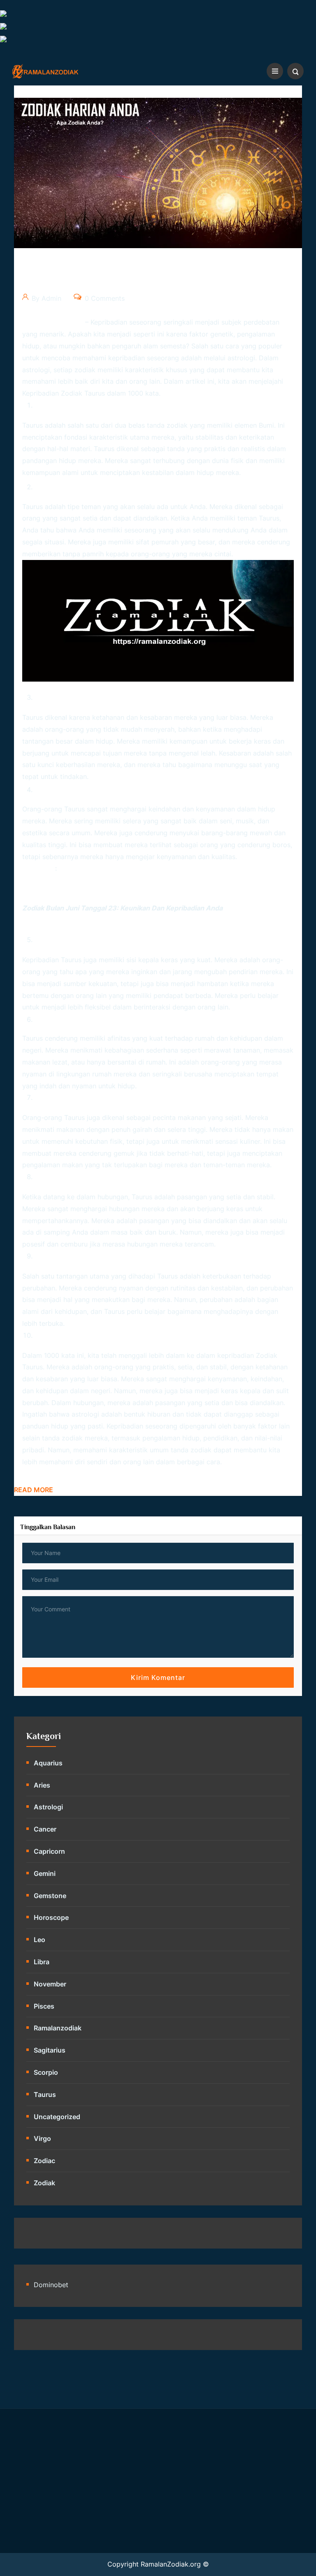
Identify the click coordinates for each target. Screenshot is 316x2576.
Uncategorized (57, 2117)
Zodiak (267, 1355)
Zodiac (44, 2161)
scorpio (46, 2072)
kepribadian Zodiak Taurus (64, 393)
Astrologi (48, 1807)
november (50, 1984)
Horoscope (51, 1917)
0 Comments (104, 298)
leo (39, 1940)
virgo (42, 2138)
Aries (42, 1785)
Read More (34, 1490)
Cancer (45, 1829)
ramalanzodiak (58, 2028)
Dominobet (51, 2285)
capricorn (49, 1851)
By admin (45, 298)
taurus (45, 2094)
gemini (45, 1873)
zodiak (44, 2183)
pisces (44, 2006)
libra (42, 1962)
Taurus (269, 518)
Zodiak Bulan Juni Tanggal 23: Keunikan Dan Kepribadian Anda (122, 908)
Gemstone (50, 1896)
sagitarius (50, 2050)
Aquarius (48, 1763)
